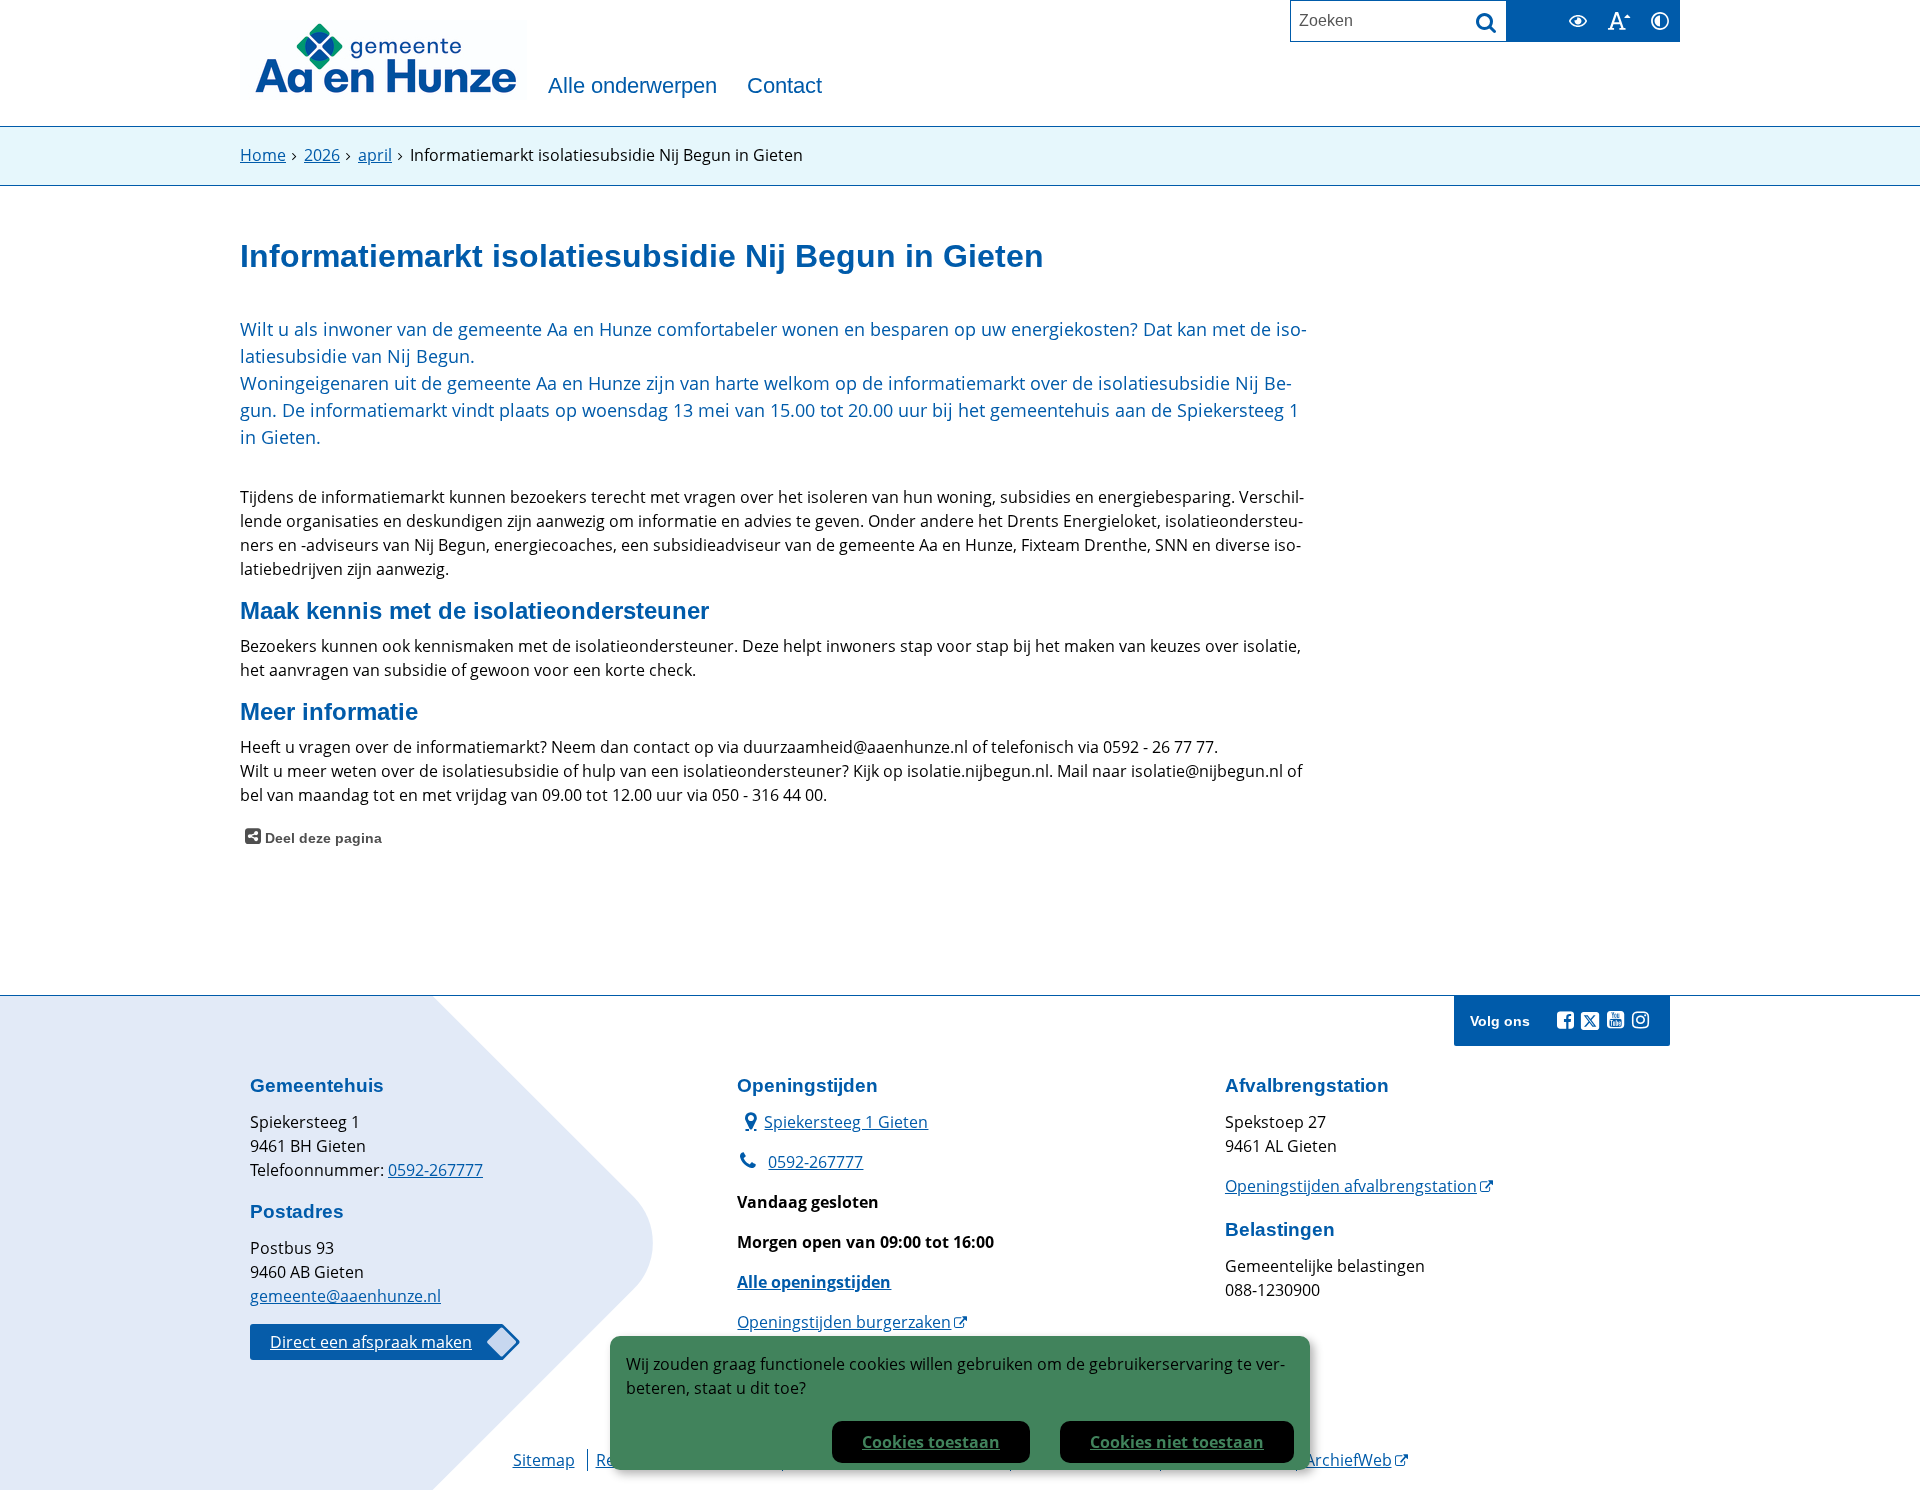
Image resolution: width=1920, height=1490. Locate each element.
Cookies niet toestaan (1177, 1442)
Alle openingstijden (814, 1282)
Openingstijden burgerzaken (844, 1322)
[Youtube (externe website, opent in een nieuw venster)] (1615, 1020)
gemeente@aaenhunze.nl (345, 1296)
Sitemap (544, 1460)
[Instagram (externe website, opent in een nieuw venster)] (1640, 1020)
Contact (784, 86)
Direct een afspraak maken (371, 1342)
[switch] (1577, 21)
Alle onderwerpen (632, 86)
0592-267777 (435, 1170)
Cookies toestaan (931, 1442)
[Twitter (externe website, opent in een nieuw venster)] (1590, 1021)
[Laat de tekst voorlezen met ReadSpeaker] (1545, 8)
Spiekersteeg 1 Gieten (832, 1121)
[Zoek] (1486, 23)
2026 (322, 155)
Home (263, 155)
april (375, 155)
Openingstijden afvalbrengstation (1351, 1186)
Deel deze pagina (321, 838)
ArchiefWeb (1348, 1460)
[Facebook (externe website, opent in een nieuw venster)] (1565, 1020)
